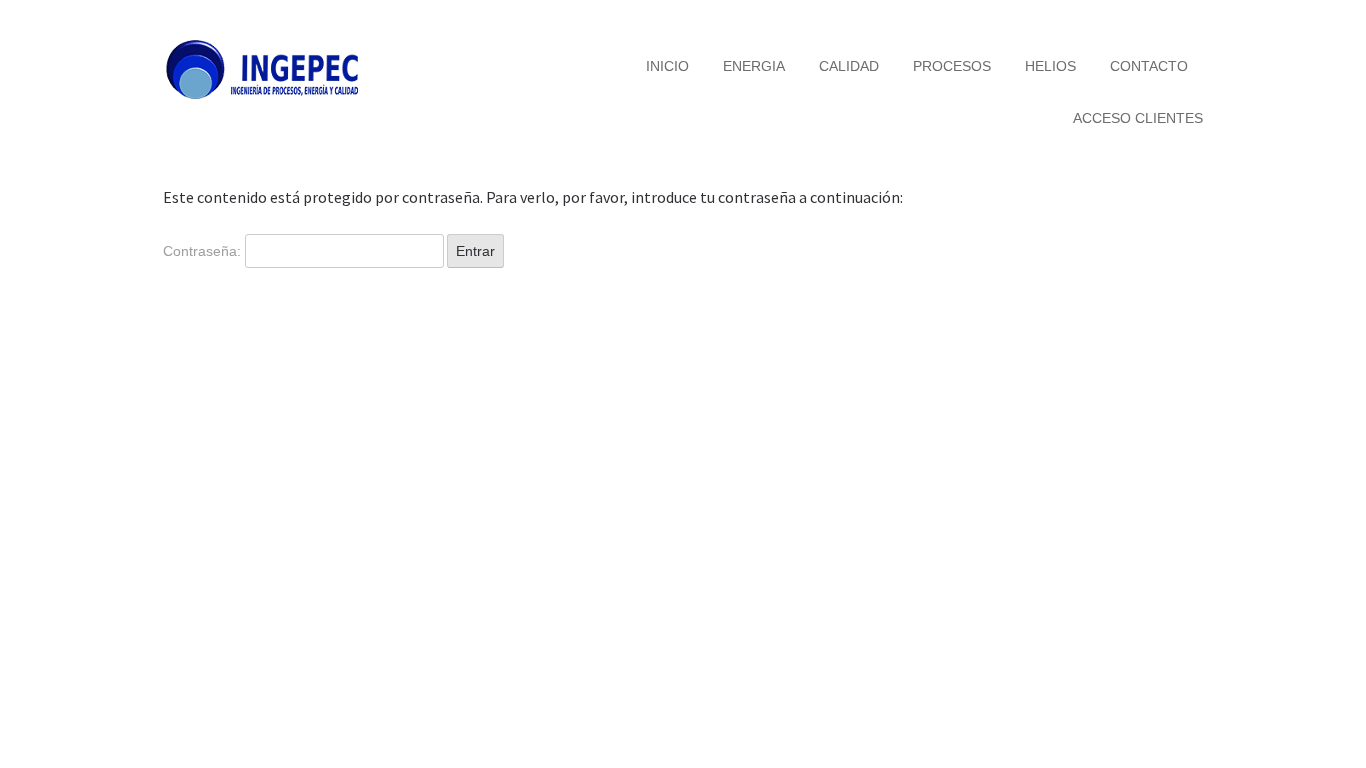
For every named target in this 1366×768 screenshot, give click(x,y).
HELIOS (1050, 66)
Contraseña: (204, 251)
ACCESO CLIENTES (1138, 118)
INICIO (667, 66)
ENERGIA (754, 66)
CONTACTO (1149, 66)
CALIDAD (849, 66)
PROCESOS (952, 66)
